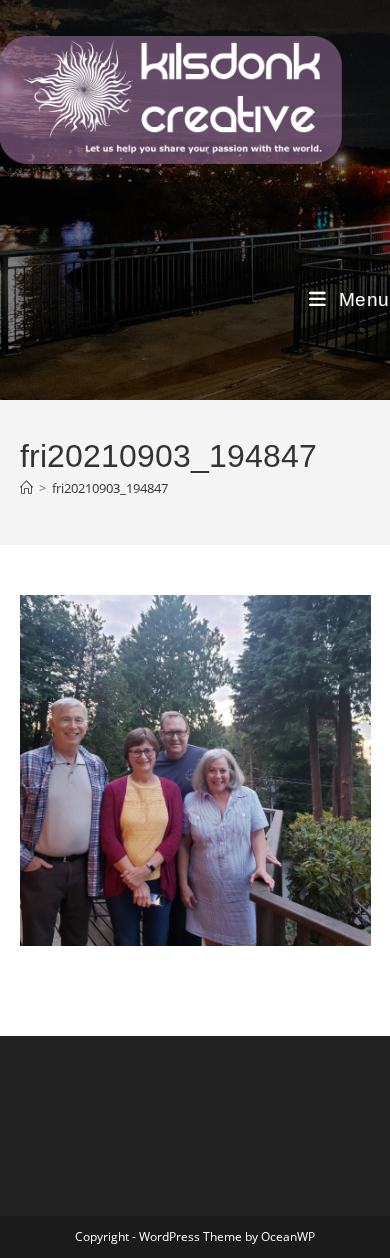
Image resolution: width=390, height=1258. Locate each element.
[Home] (26, 488)
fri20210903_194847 (110, 488)
